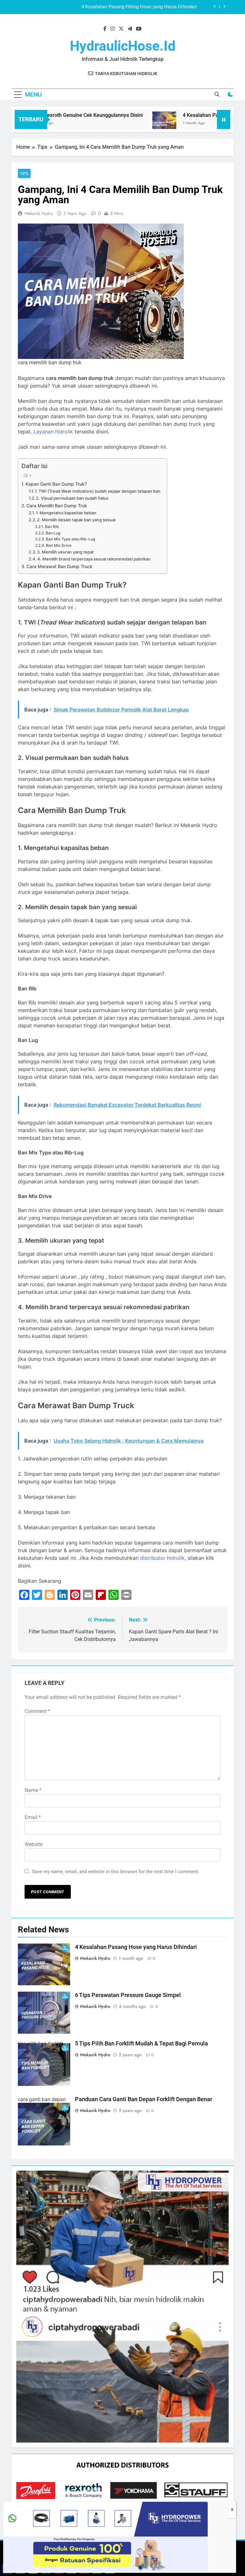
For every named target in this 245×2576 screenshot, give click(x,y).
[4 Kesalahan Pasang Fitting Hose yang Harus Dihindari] (134, 123)
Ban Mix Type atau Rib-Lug (70, 539)
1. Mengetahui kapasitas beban (66, 513)
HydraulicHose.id (123, 46)
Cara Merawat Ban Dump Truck (59, 566)
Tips (24, 174)
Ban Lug (53, 533)
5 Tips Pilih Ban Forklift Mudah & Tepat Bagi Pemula (141, 2044)
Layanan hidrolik (53, 432)
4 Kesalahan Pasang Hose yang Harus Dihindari (146, 7)
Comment (37, 1711)
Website (33, 1844)
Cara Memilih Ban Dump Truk (57, 506)
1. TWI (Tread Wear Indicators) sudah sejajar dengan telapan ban (98, 491)
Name (33, 1790)
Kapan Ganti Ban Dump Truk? (56, 484)
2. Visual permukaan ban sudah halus (72, 498)
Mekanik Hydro (39, 213)
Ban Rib (52, 527)
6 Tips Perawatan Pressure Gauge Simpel (128, 1995)
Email (33, 1817)
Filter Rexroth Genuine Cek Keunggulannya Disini (57, 115)
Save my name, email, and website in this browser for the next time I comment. (116, 1872)
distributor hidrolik (162, 1558)
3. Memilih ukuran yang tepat (65, 552)
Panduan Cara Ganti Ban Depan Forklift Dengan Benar (144, 2099)
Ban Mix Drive (59, 546)
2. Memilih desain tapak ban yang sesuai (76, 520)
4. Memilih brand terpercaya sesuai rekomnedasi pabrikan (94, 559)
